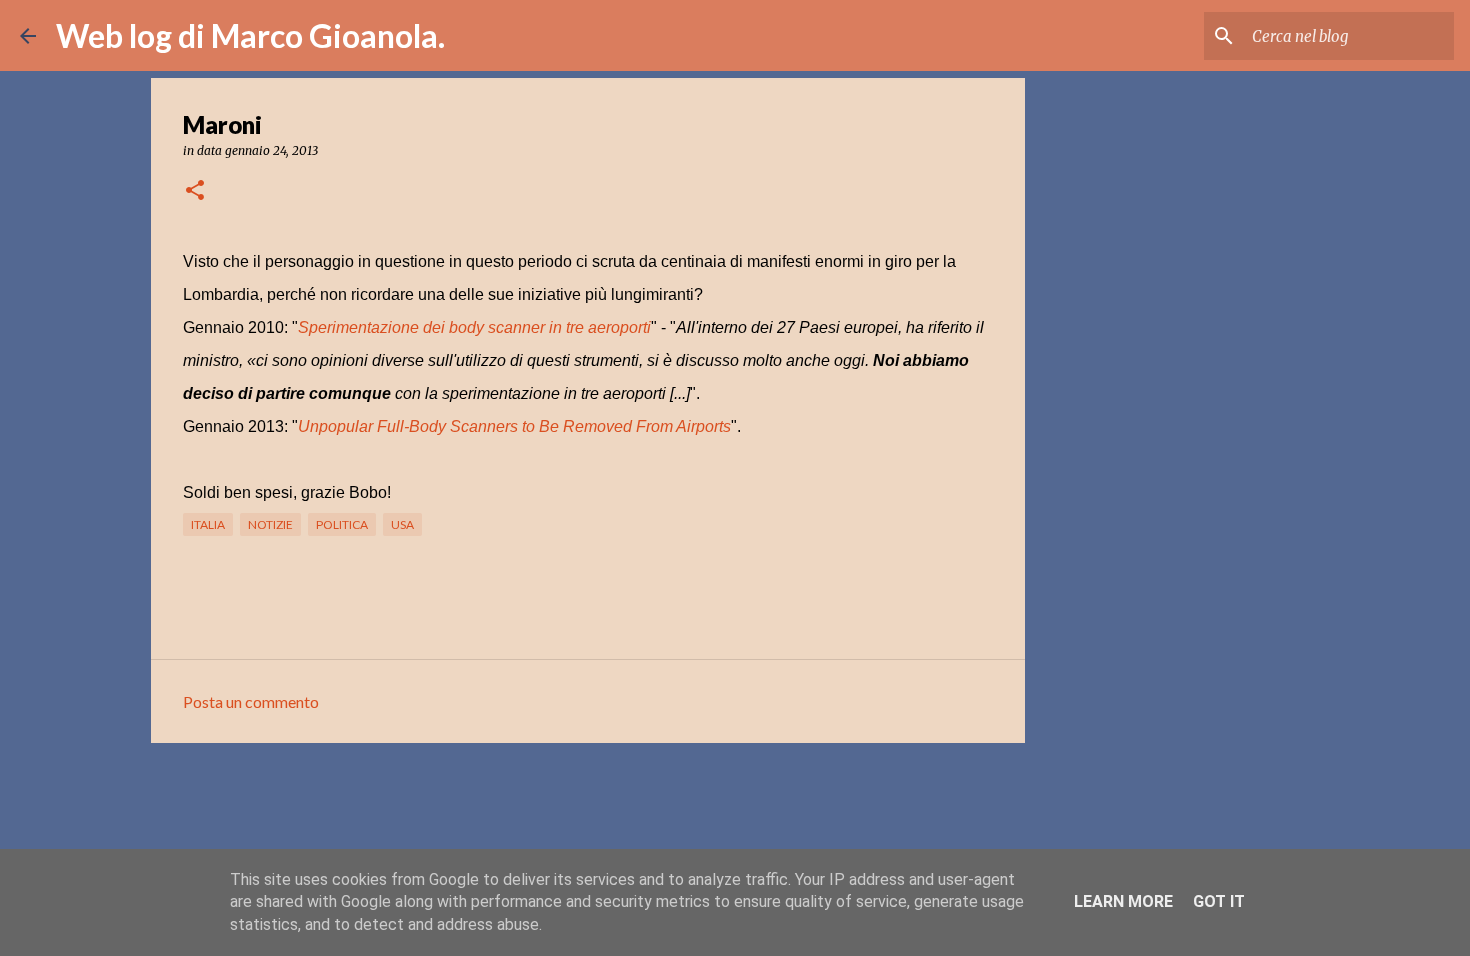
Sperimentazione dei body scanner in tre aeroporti (474, 327)
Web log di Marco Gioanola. (250, 35)
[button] (195, 191)
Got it (1219, 901)
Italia (208, 524)
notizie (270, 524)
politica (342, 524)
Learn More (1123, 901)
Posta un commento (251, 701)
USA (402, 524)
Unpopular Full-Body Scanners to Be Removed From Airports (514, 426)
